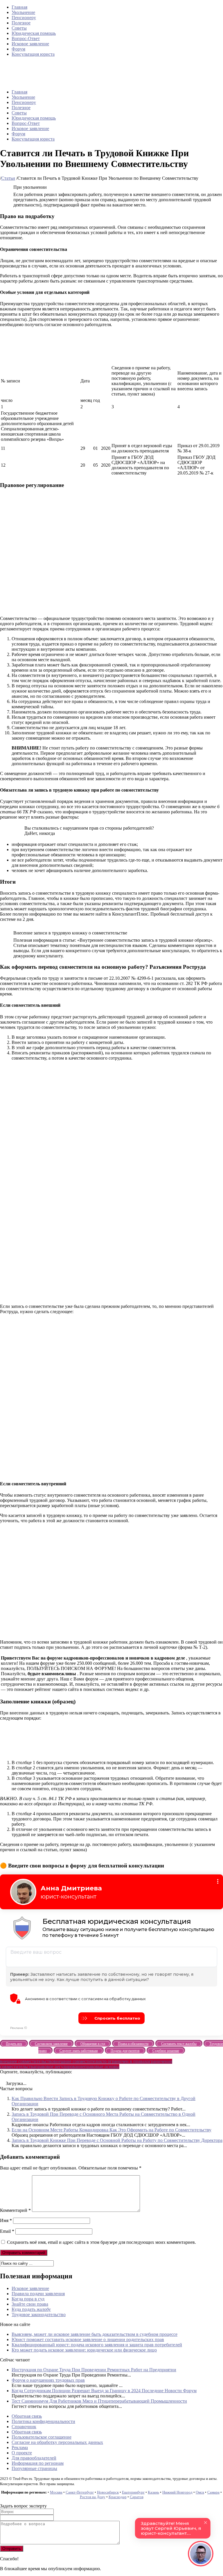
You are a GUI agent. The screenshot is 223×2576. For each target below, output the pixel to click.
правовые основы (102, 2067)
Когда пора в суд (28, 2299)
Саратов (137, 2497)
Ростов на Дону (93, 2497)
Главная (19, 7)
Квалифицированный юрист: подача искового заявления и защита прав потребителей (97, 2345)
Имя (6, 2220)
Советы (19, 28)
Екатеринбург (133, 2492)
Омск (200, 2492)
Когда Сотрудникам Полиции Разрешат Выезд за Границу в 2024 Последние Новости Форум (104, 2391)
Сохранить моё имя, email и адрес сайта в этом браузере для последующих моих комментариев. (101, 2242)
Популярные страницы (34, 2468)
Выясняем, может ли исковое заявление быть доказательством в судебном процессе (95, 2334)
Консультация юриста (33, 54)
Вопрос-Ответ (26, 38)
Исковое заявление (30, 44)
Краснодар (118, 2497)
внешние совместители (77, 2061)
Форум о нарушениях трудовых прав (48, 2380)
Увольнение (23, 12)
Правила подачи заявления (38, 2294)
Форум (18, 49)
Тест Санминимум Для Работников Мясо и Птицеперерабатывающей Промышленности (99, 2401)
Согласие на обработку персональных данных (57, 2442)
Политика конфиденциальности (43, 2421)
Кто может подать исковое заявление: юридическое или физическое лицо (84, 2350)
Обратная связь (27, 2416)
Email (7, 2231)
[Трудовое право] (87, 82)
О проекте (22, 2453)
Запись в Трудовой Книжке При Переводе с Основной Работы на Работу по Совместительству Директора (117, 2140)
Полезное (21, 23)
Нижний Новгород (177, 2492)
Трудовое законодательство (39, 2315)
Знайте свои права (30, 2304)
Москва (56, 2492)
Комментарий (15, 2210)
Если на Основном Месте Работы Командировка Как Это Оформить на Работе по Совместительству (111, 2130)
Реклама (20, 2448)
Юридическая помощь (34, 33)
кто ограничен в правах (123, 2061)
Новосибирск (108, 2492)
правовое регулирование (60, 2067)
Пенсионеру (24, 18)
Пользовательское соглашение (42, 2437)
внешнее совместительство (27, 2061)
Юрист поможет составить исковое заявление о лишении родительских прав (88, 2339)
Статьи (8, 178)
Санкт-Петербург (80, 2492)
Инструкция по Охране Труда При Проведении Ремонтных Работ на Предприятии (94, 2370)
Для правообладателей (34, 2458)
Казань (153, 2492)
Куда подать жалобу (31, 2309)
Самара (213, 2492)
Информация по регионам (38, 2463)
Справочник (24, 2427)
